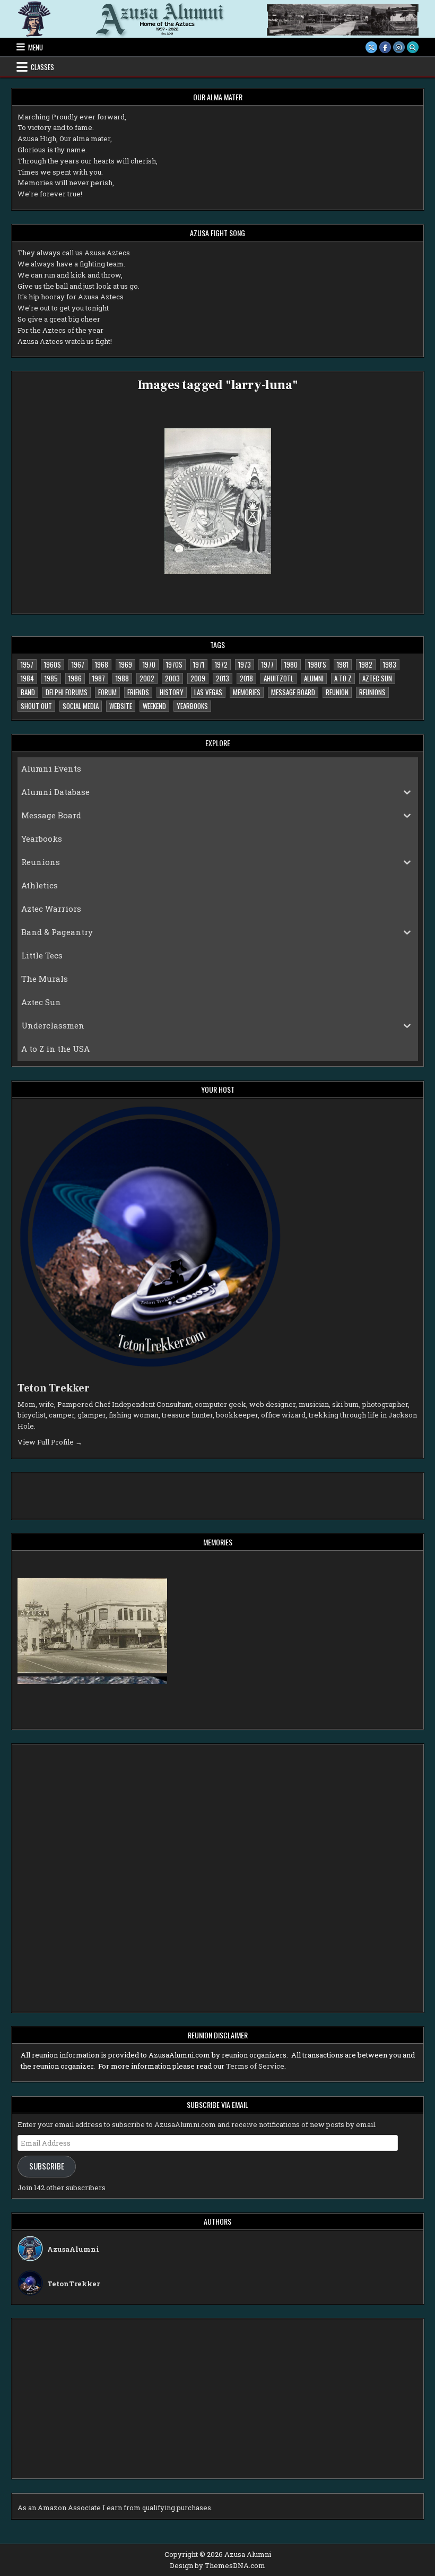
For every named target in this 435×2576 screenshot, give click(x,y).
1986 (75, 678)
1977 (268, 664)
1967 (78, 664)
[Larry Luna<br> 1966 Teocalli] (218, 501)
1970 (149, 664)
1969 (125, 664)
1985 (51, 678)
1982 (366, 664)
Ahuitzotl (279, 678)
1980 (291, 664)
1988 (122, 678)
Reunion (337, 692)
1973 (245, 664)
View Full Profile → (50, 1442)
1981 (343, 664)
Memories (247, 692)
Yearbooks (192, 706)
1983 (390, 664)
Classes (42, 67)
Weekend (154, 706)
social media (81, 706)
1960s (53, 664)
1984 (27, 678)
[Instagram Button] (399, 47)
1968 (102, 664)
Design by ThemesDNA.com (217, 2565)
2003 (172, 678)
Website (121, 706)
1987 (99, 678)
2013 (223, 678)
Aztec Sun (377, 678)
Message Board (293, 692)
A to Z (343, 678)
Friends (138, 692)
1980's (317, 664)
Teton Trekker (54, 1388)
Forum (107, 692)
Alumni (314, 678)
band (28, 692)
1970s (174, 664)
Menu (36, 47)
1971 (199, 664)
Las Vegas (208, 692)
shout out (36, 706)
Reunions (372, 692)
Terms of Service (255, 2066)
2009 (198, 678)
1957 (27, 664)
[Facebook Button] (385, 47)
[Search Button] (413, 47)
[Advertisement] (88, 1494)
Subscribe (47, 2166)
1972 (221, 664)
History (172, 692)
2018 (246, 678)
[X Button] (371, 47)
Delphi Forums (67, 692)
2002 (147, 678)
